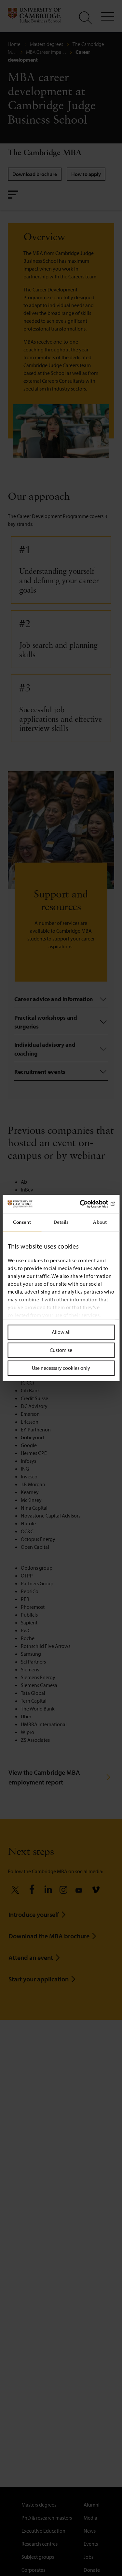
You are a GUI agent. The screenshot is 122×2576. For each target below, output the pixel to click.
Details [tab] (61, 1222)
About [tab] (100, 1222)
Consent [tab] (22, 1222)
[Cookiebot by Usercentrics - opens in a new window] (87, 1204)
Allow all (61, 1332)
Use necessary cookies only (61, 1368)
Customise (61, 1350)
